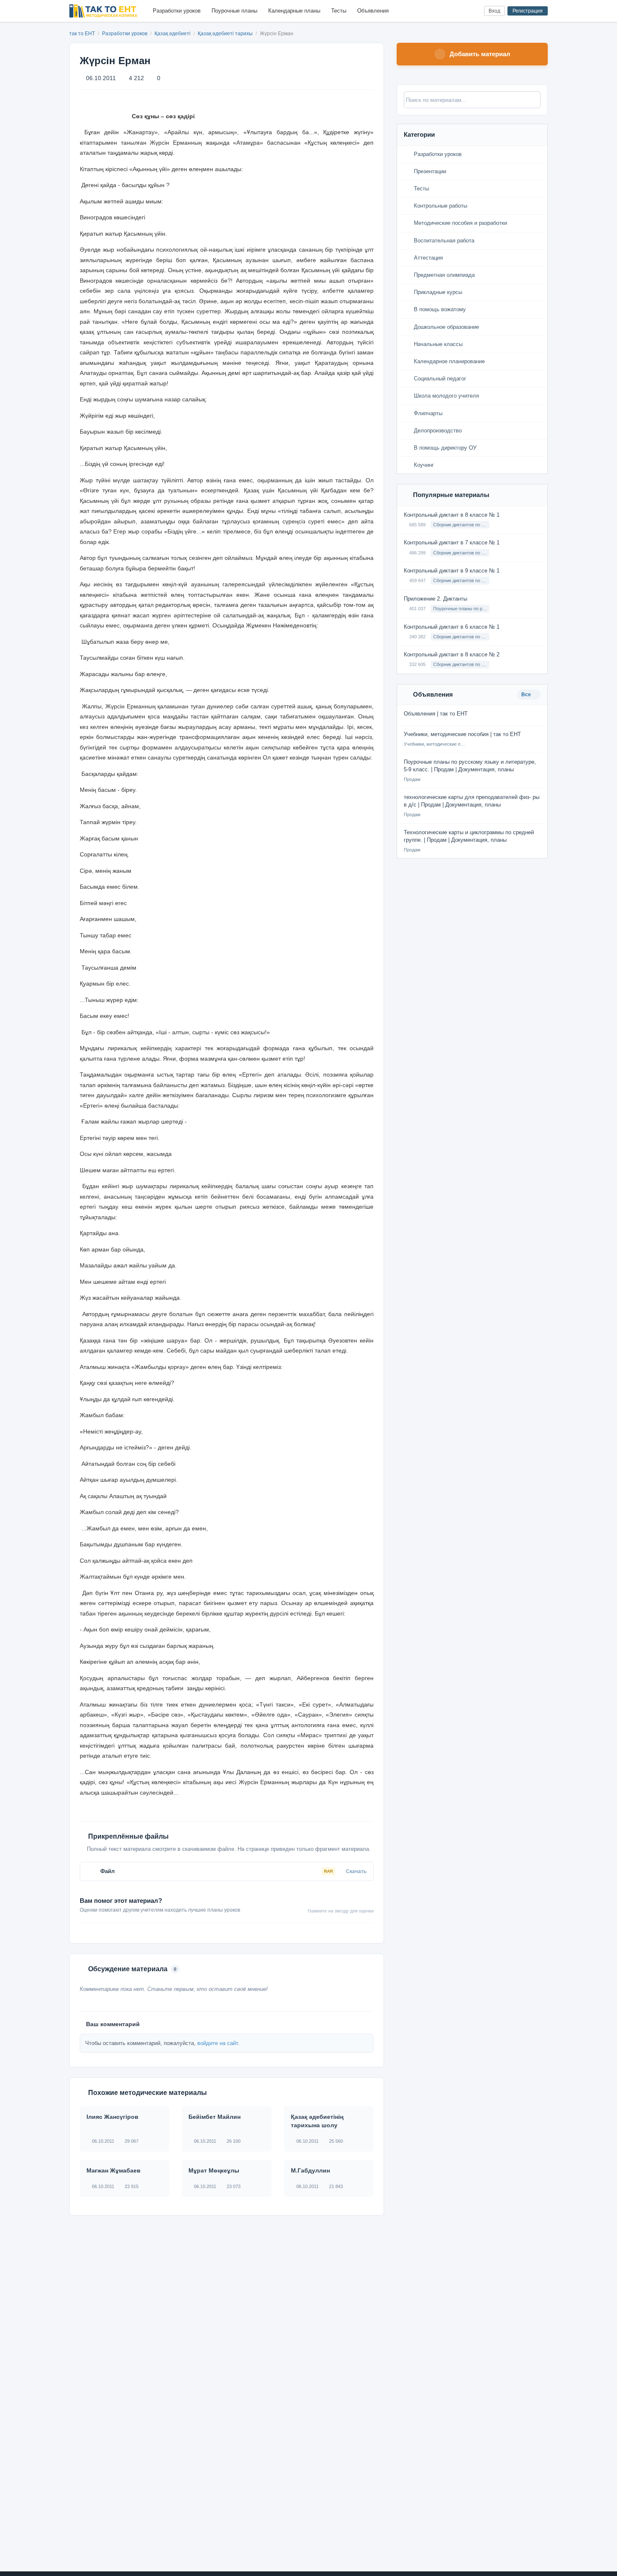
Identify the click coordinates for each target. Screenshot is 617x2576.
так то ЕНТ (82, 34)
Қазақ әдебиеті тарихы (226, 34)
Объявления (373, 11)
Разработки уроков (177, 11)
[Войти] (474, 11)
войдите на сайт (218, 2043)
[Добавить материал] (446, 11)
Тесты (339, 11)
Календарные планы (294, 11)
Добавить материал (480, 54)
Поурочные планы (234, 11)
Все (527, 695)
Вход (494, 11)
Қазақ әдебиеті (173, 34)
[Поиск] (460, 11)
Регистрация (528, 11)
